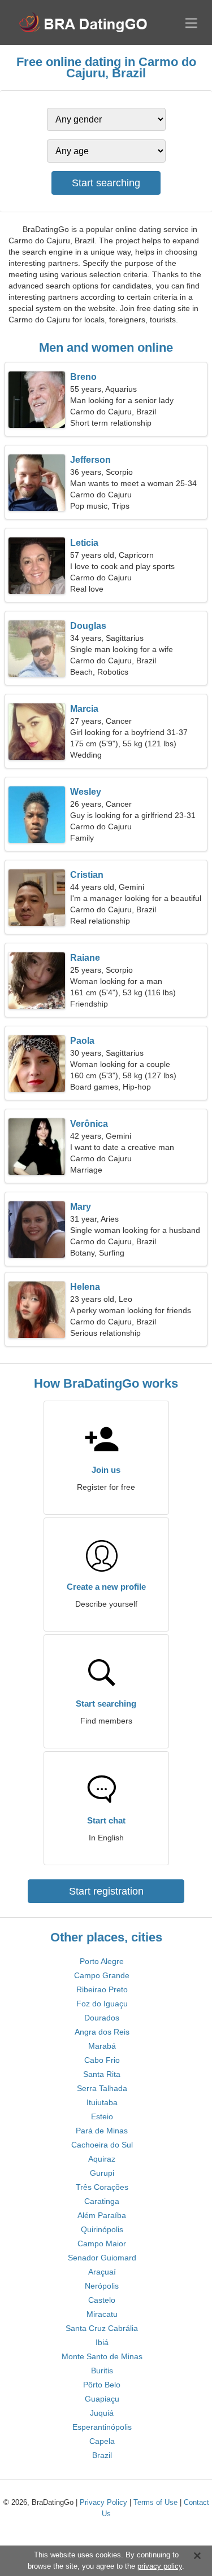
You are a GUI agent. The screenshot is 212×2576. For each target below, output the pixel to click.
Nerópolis (102, 2286)
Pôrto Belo (102, 2385)
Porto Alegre (102, 1961)
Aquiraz (102, 2159)
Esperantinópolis (102, 2427)
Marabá (102, 2046)
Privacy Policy (103, 2502)
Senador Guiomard (102, 2258)
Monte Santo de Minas (102, 2356)
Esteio (102, 2116)
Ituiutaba (102, 2102)
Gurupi (102, 2173)
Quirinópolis (102, 2229)
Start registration (106, 1891)
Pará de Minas (102, 2131)
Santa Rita (102, 2074)
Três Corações (102, 2187)
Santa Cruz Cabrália (102, 2328)
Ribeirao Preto (102, 1989)
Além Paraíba (102, 2215)
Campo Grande (102, 1975)
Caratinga (102, 2201)
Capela (102, 2441)
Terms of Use (155, 2502)
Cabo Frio (102, 2060)
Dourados (102, 2018)
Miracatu (102, 2314)
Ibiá (102, 2342)
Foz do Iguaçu (102, 2004)
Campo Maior (102, 2243)
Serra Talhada (102, 2088)
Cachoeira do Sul (102, 2145)
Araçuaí (102, 2272)
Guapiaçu (102, 2399)
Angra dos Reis (102, 2032)
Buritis (102, 2371)
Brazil (102, 2455)
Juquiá (102, 2413)
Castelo (102, 2300)
